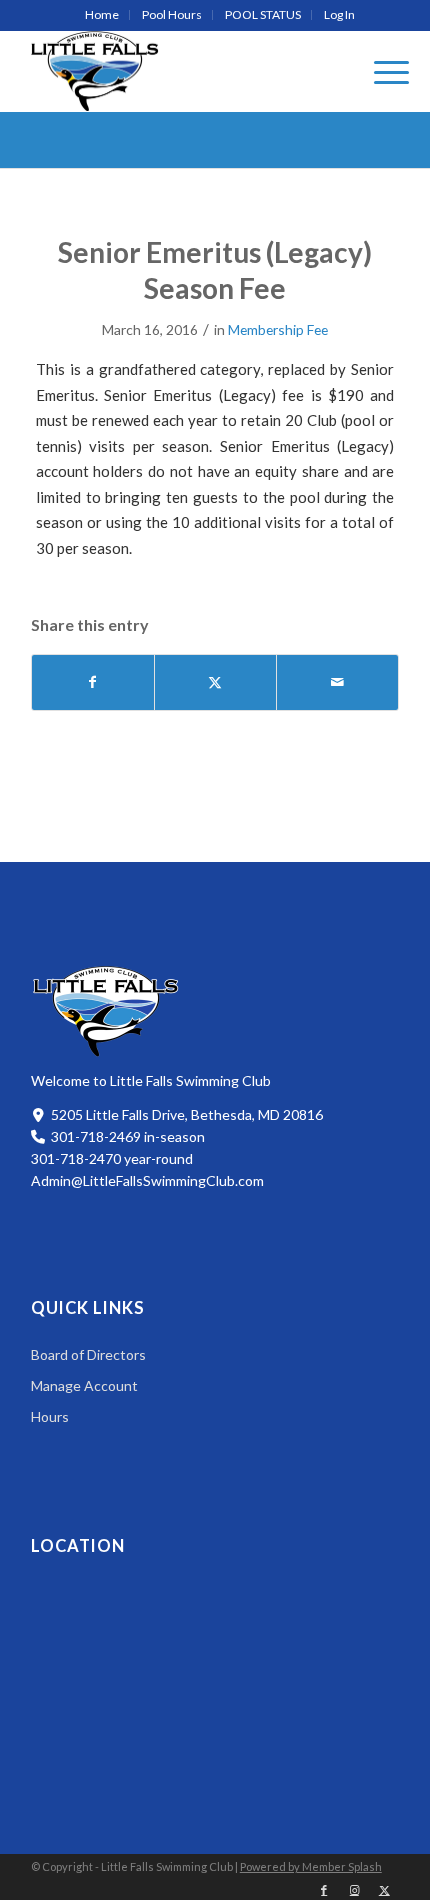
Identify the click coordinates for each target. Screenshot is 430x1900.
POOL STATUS (263, 14)
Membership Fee (278, 329)
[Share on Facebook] (93, 682)
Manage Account (84, 1385)
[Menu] (381, 71)
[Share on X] (215, 682)
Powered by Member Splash (311, 1866)
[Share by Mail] (337, 682)
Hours (50, 1416)
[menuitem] (102, 15)
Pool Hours (172, 14)
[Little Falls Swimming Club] (95, 71)
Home (102, 14)
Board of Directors (88, 1354)
